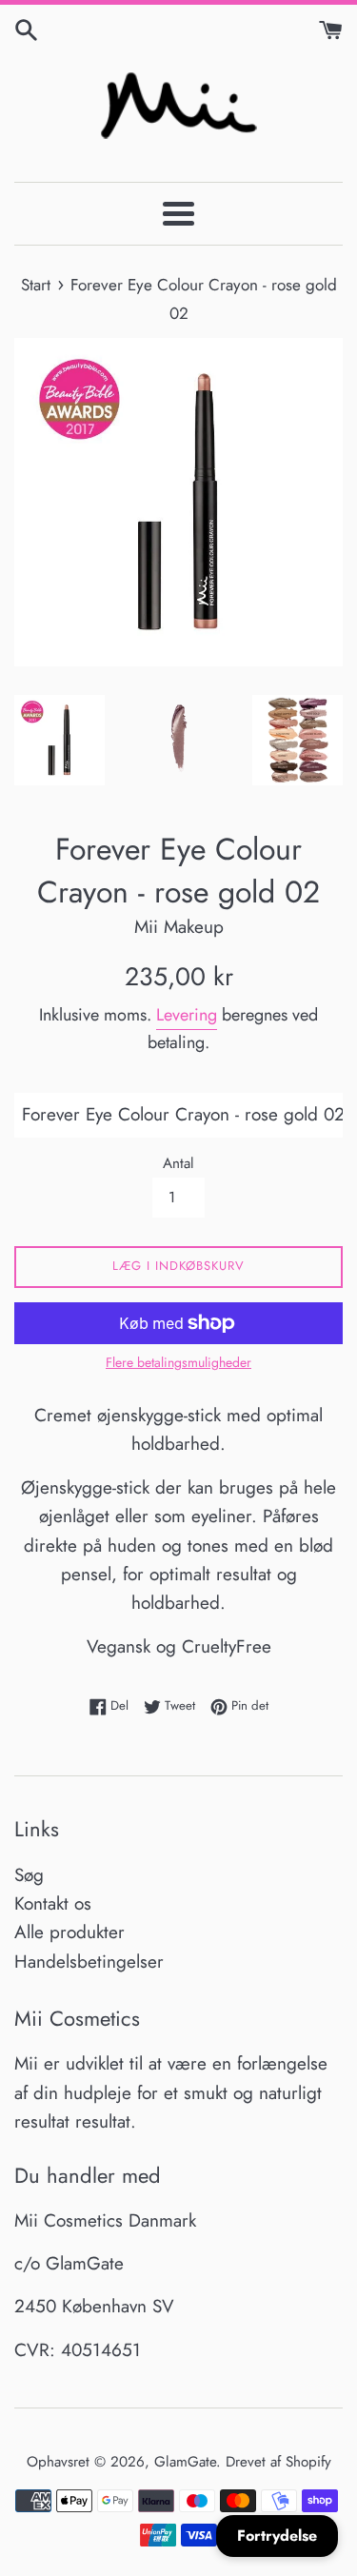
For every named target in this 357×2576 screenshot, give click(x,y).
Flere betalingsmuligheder (178, 1362)
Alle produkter (69, 1932)
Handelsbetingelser (89, 1962)
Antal (178, 1163)
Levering (187, 1015)
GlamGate (185, 2462)
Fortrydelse (277, 2536)
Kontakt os (53, 1903)
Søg (29, 1875)
